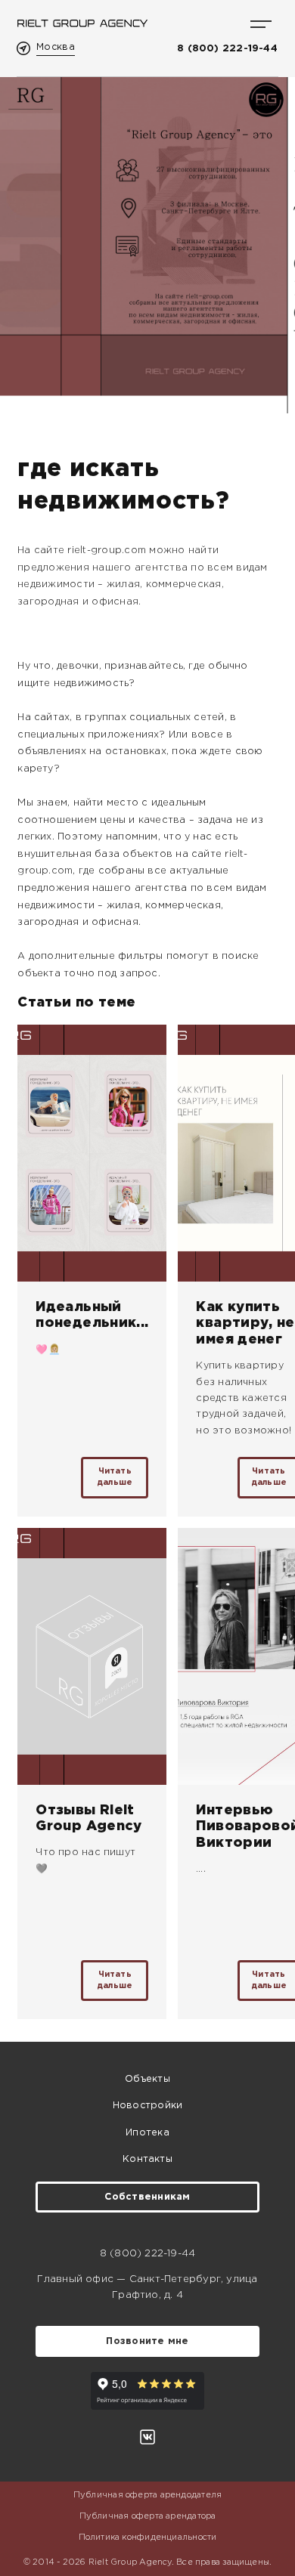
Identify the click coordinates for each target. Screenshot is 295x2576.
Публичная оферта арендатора (148, 2516)
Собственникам (147, 2197)
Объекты (147, 2079)
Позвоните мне (147, 2341)
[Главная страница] (82, 23)
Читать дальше (115, 1477)
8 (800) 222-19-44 (227, 48)
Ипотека (147, 2133)
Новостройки (147, 2106)
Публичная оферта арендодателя (147, 2495)
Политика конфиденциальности (148, 2537)
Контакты (147, 2159)
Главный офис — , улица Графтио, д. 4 (147, 2287)
